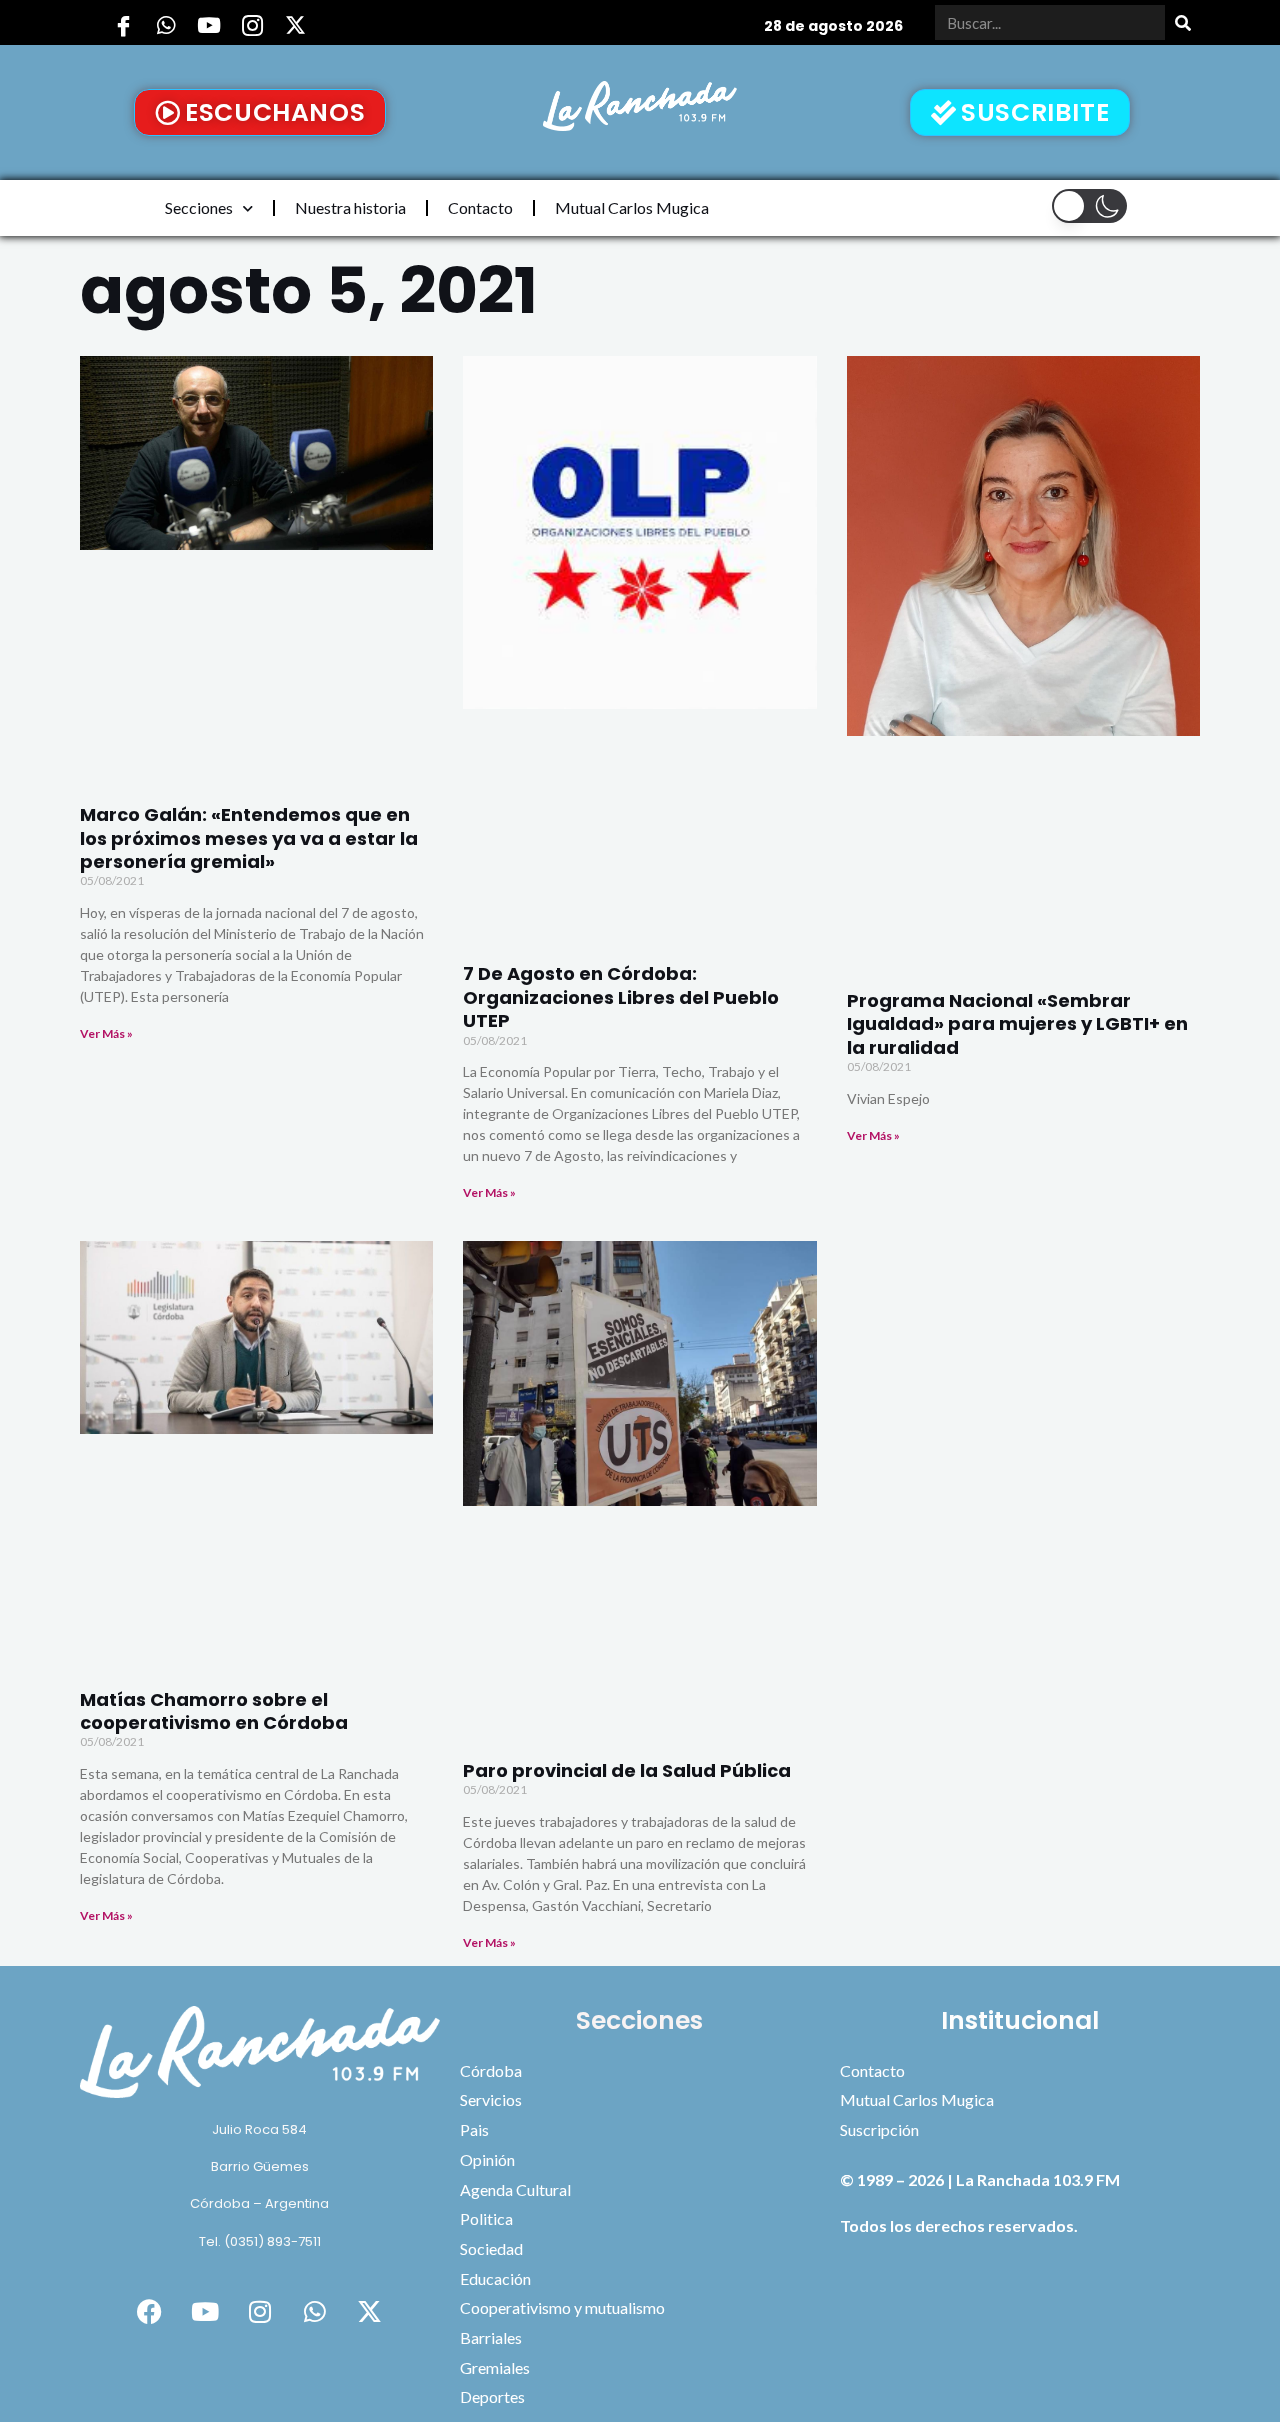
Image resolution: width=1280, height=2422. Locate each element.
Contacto (480, 207)
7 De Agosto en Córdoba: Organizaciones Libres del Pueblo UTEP (621, 997)
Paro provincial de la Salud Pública (627, 1770)
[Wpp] (166, 25)
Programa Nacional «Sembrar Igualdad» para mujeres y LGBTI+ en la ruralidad (1017, 1024)
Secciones (199, 207)
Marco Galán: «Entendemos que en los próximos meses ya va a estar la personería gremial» (249, 838)
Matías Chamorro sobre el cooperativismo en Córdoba (214, 1711)
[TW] (295, 25)
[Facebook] (123, 25)
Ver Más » (106, 1033)
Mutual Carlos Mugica (632, 207)
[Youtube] (209, 25)
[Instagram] (252, 25)
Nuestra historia (350, 207)
